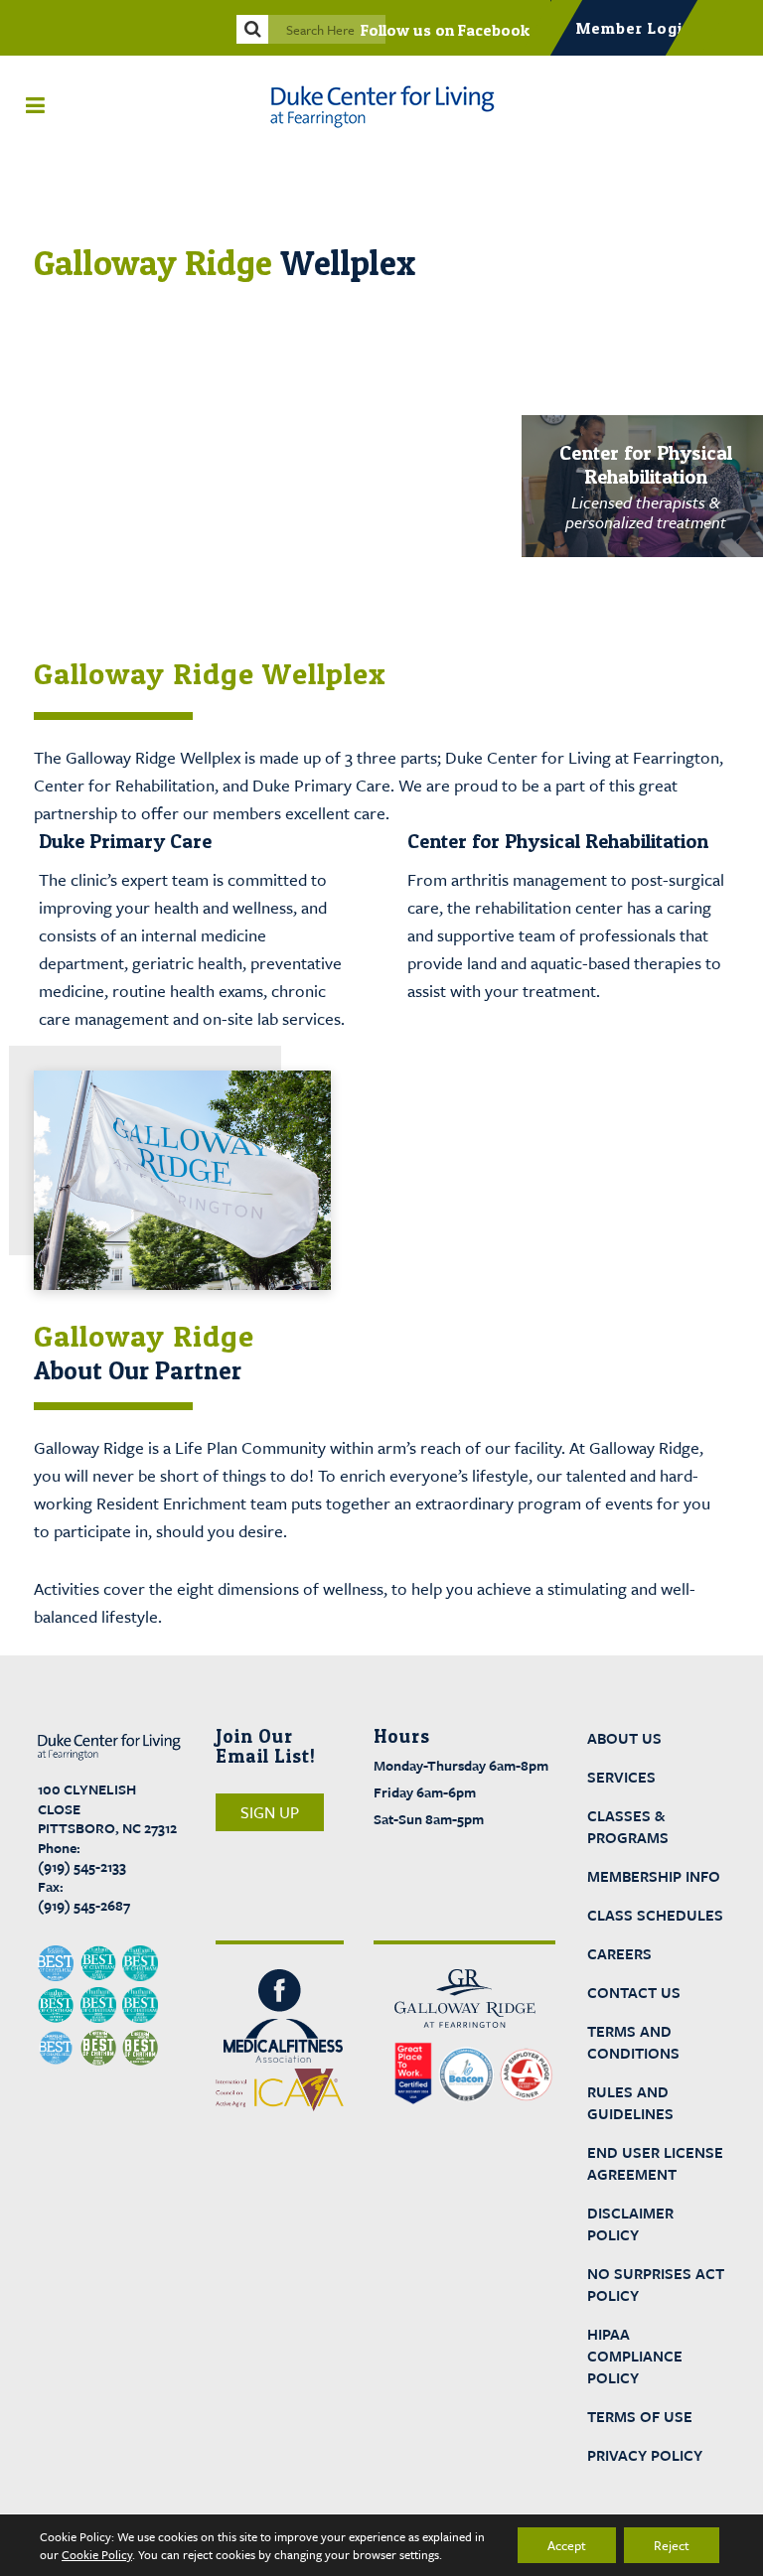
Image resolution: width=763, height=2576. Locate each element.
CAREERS (619, 1953)
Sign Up (270, 1812)
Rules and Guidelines (630, 2102)
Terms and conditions (633, 2042)
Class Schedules (655, 1915)
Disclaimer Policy (630, 2223)
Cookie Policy (97, 2554)
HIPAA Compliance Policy (635, 2356)
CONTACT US (634, 1992)
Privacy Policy (645, 2455)
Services (621, 1777)
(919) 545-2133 (82, 1866)
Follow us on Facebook (445, 30)
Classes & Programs (628, 1826)
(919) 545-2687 (84, 1905)
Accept (567, 2545)
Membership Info (654, 1876)
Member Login (634, 28)
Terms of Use (640, 2416)
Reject (672, 2545)
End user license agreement (655, 2163)
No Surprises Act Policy (656, 2284)
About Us (624, 1738)
